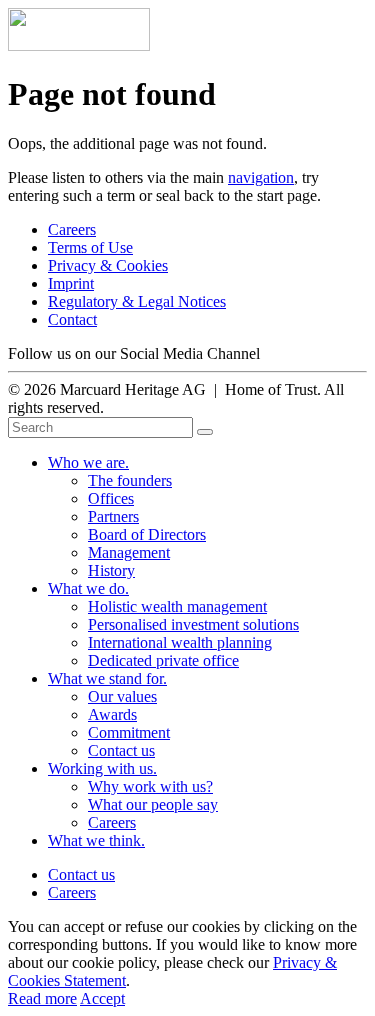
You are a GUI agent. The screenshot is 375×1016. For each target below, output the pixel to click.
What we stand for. (107, 678)
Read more (42, 998)
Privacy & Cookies (108, 265)
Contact (72, 319)
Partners (113, 516)
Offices (111, 498)
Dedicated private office (163, 660)
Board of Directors (147, 534)
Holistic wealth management (177, 606)
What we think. (96, 840)
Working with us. (102, 768)
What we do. (88, 588)
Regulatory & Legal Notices (137, 301)
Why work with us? (150, 786)
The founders (130, 480)
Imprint (71, 283)
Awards (112, 714)
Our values (122, 696)
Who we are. (88, 462)
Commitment (129, 732)
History (111, 570)
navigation (261, 177)
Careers (72, 229)
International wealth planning (180, 642)
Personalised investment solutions (193, 624)
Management (129, 552)
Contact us (121, 750)
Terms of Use (90, 247)
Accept (102, 998)
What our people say (153, 804)
